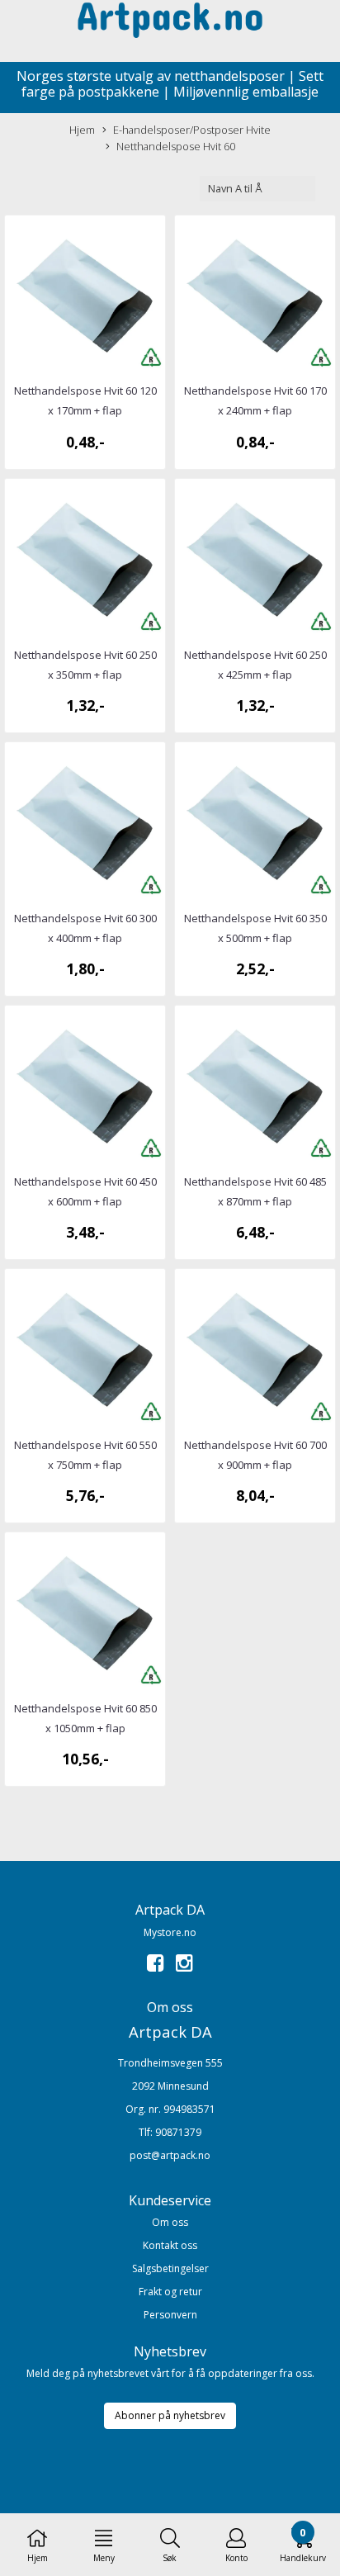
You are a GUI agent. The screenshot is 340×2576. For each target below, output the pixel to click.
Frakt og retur (170, 2292)
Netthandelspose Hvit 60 (176, 146)
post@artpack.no (170, 2155)
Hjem (82, 130)
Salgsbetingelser (170, 2268)
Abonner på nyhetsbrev (170, 2415)
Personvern (170, 2315)
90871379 (178, 2132)
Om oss (170, 2222)
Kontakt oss (170, 2245)
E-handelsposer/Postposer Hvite (192, 130)
